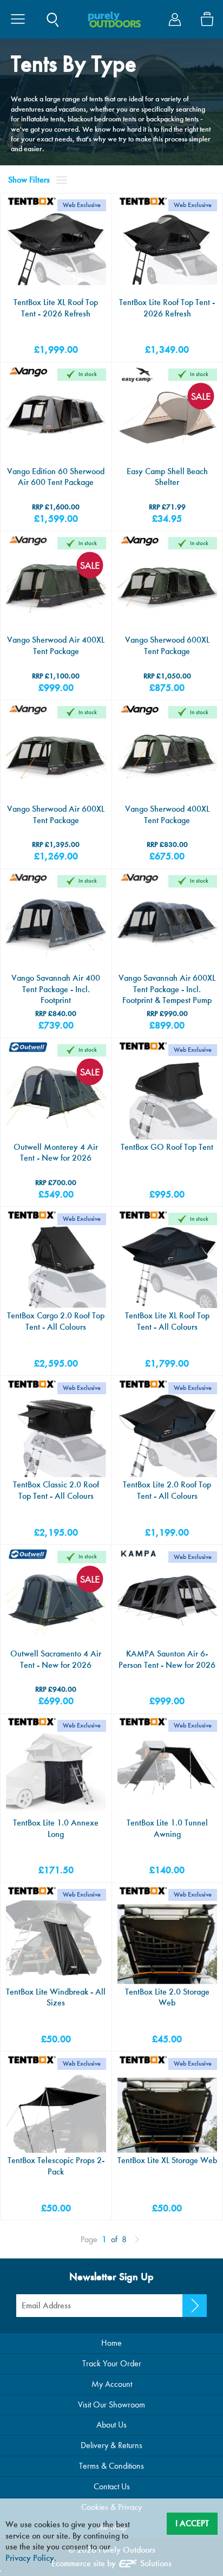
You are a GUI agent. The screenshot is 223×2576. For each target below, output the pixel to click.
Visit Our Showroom (111, 2405)
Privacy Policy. (31, 2558)
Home (111, 2343)
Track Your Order (112, 2363)
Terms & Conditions (111, 2466)
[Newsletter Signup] (195, 2306)
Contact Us (112, 2486)
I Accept (192, 2523)
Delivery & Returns (111, 2445)
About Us (111, 2425)
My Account (112, 2384)
